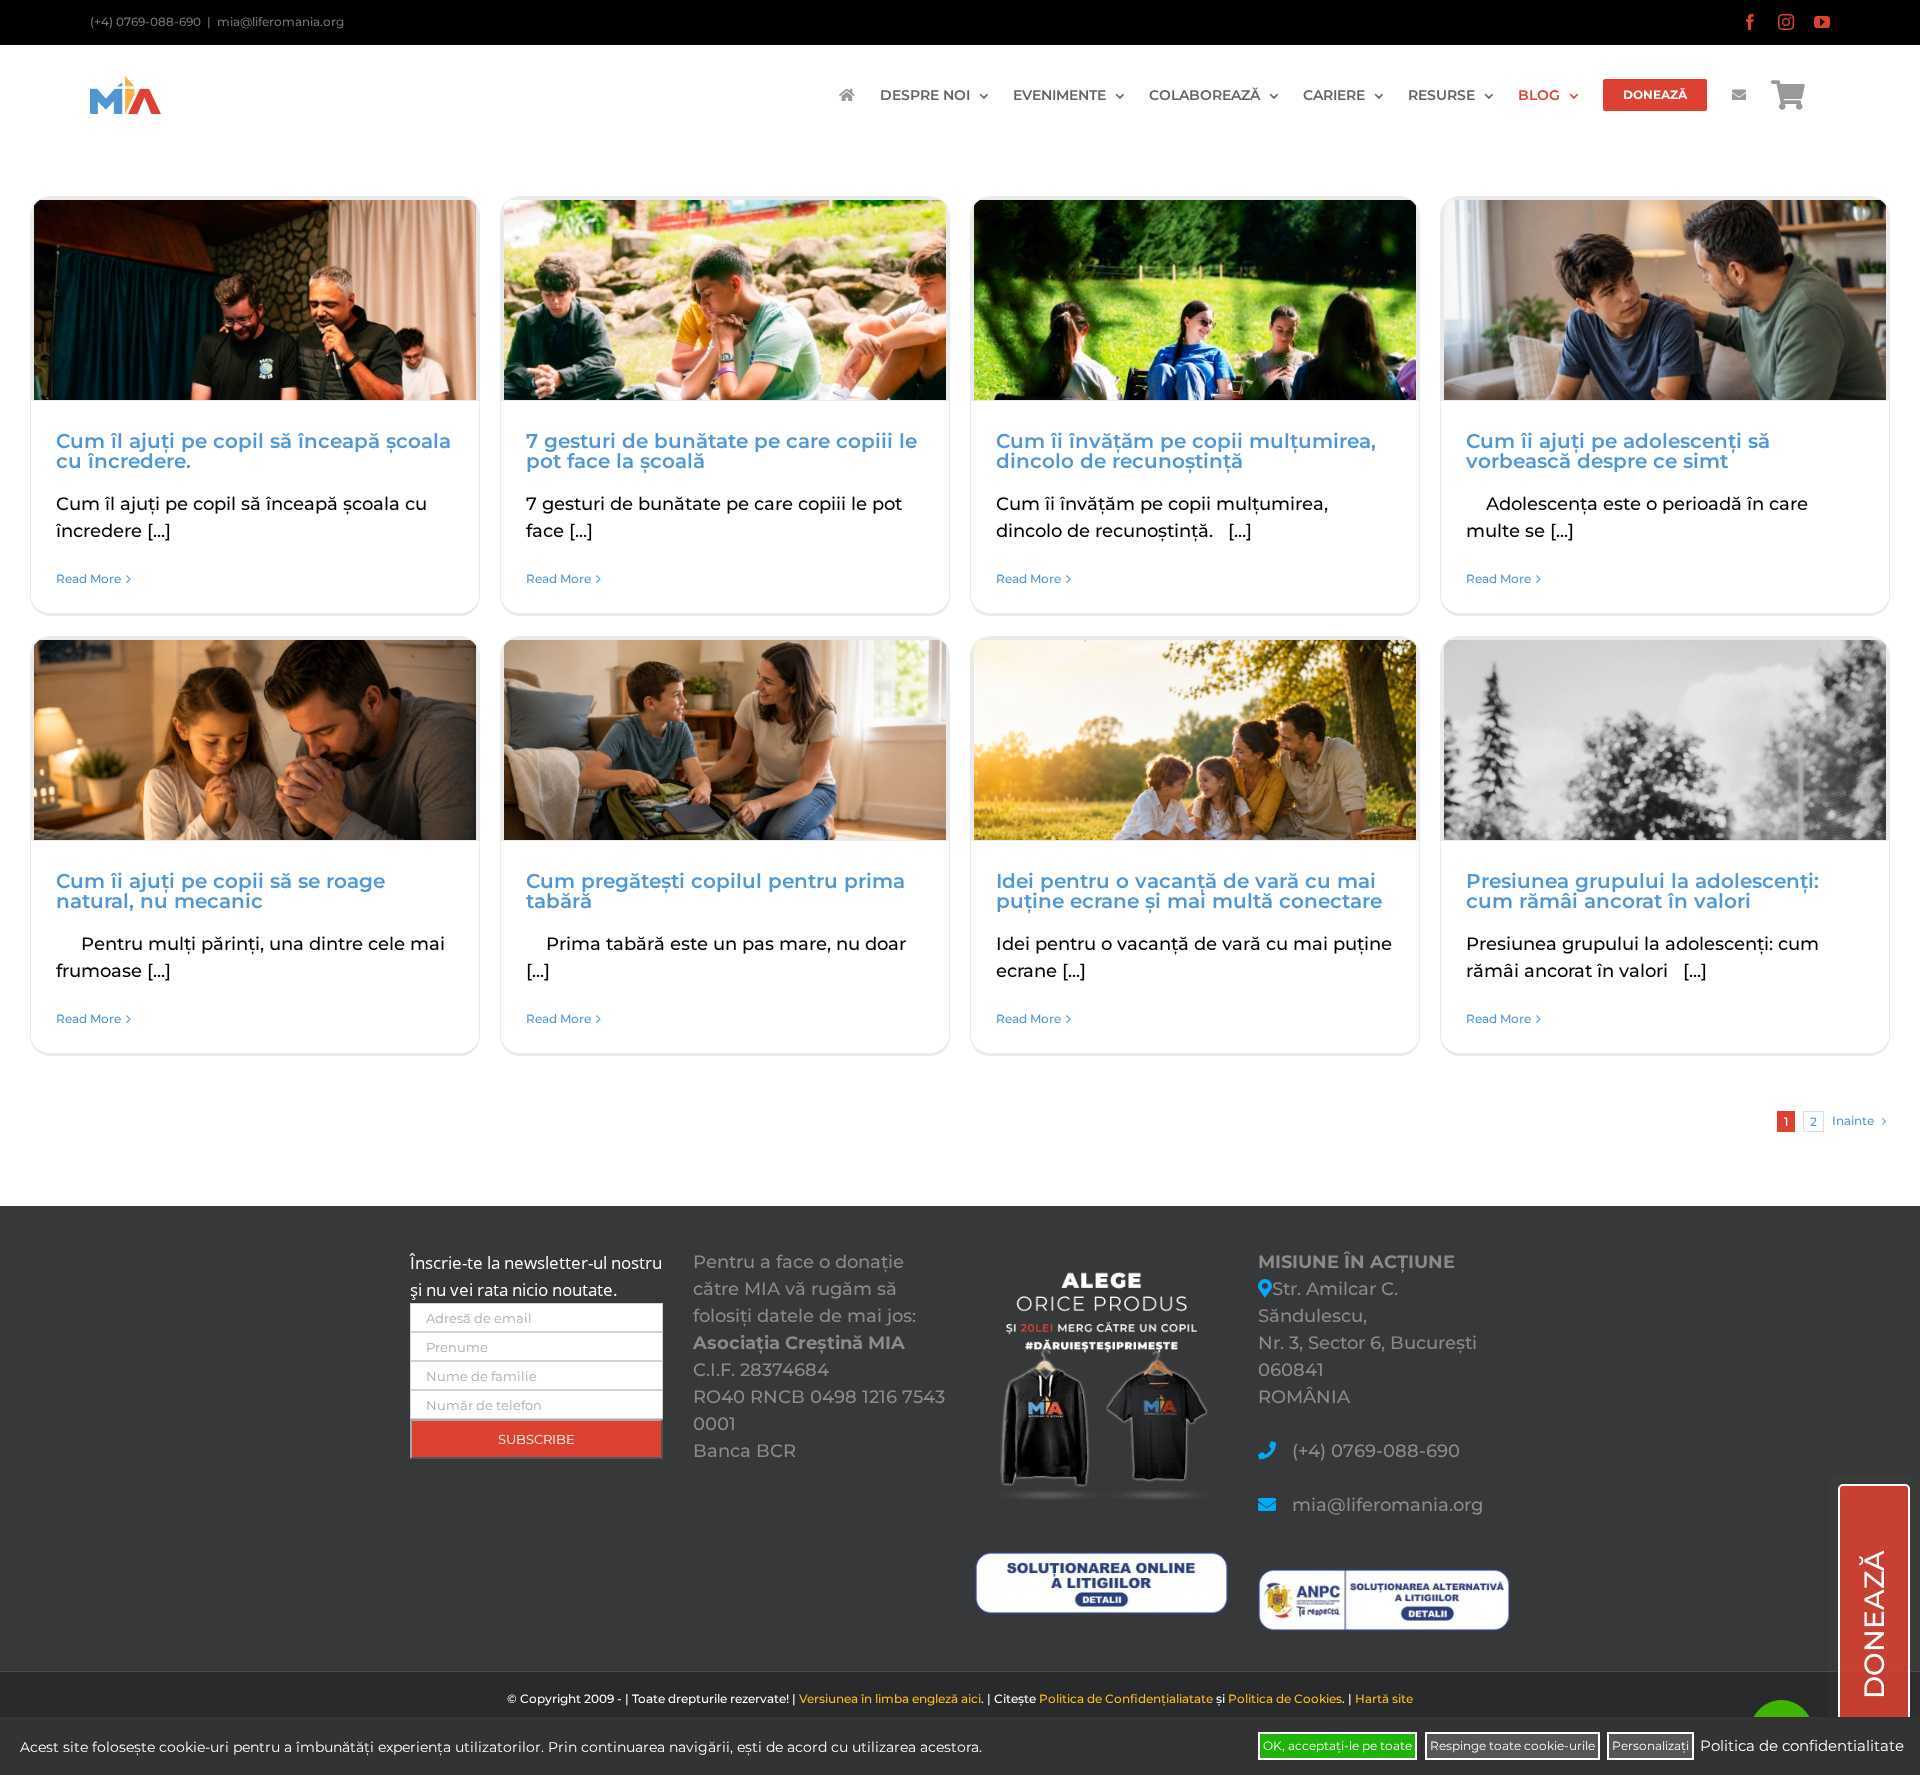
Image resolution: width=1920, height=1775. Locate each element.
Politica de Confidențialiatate (1126, 1698)
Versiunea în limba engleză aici (890, 1698)
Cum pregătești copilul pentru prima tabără (715, 891)
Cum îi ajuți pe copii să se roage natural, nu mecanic (220, 891)
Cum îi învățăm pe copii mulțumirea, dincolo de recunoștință (1186, 451)
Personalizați (1650, 1745)
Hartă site (1384, 1698)
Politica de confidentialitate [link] (1802, 1745)
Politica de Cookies (1285, 1698)
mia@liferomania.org (280, 21)
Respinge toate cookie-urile (1512, 1745)
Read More (88, 578)
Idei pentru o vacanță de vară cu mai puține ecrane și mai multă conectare (1189, 891)
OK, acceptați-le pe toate (1337, 1745)
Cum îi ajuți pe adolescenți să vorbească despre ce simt (1618, 451)
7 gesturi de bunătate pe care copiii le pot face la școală (721, 451)
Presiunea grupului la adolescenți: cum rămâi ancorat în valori (1642, 891)
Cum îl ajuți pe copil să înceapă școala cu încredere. (253, 451)
